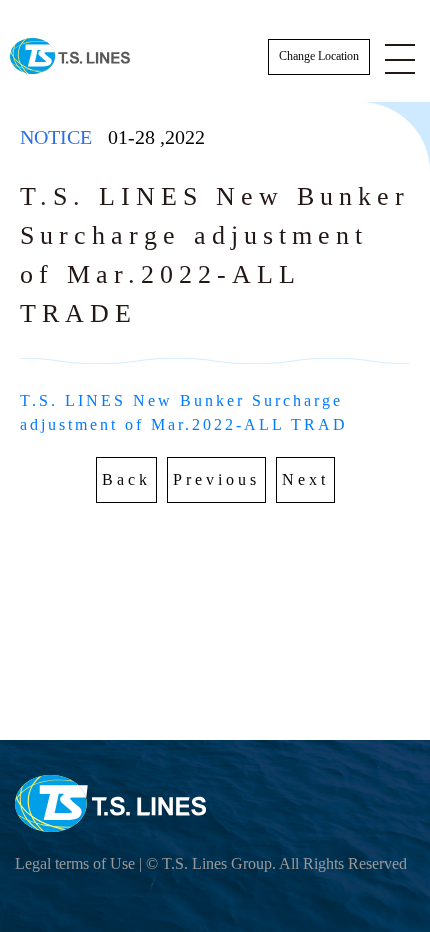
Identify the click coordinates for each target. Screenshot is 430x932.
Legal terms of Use (75, 863)
